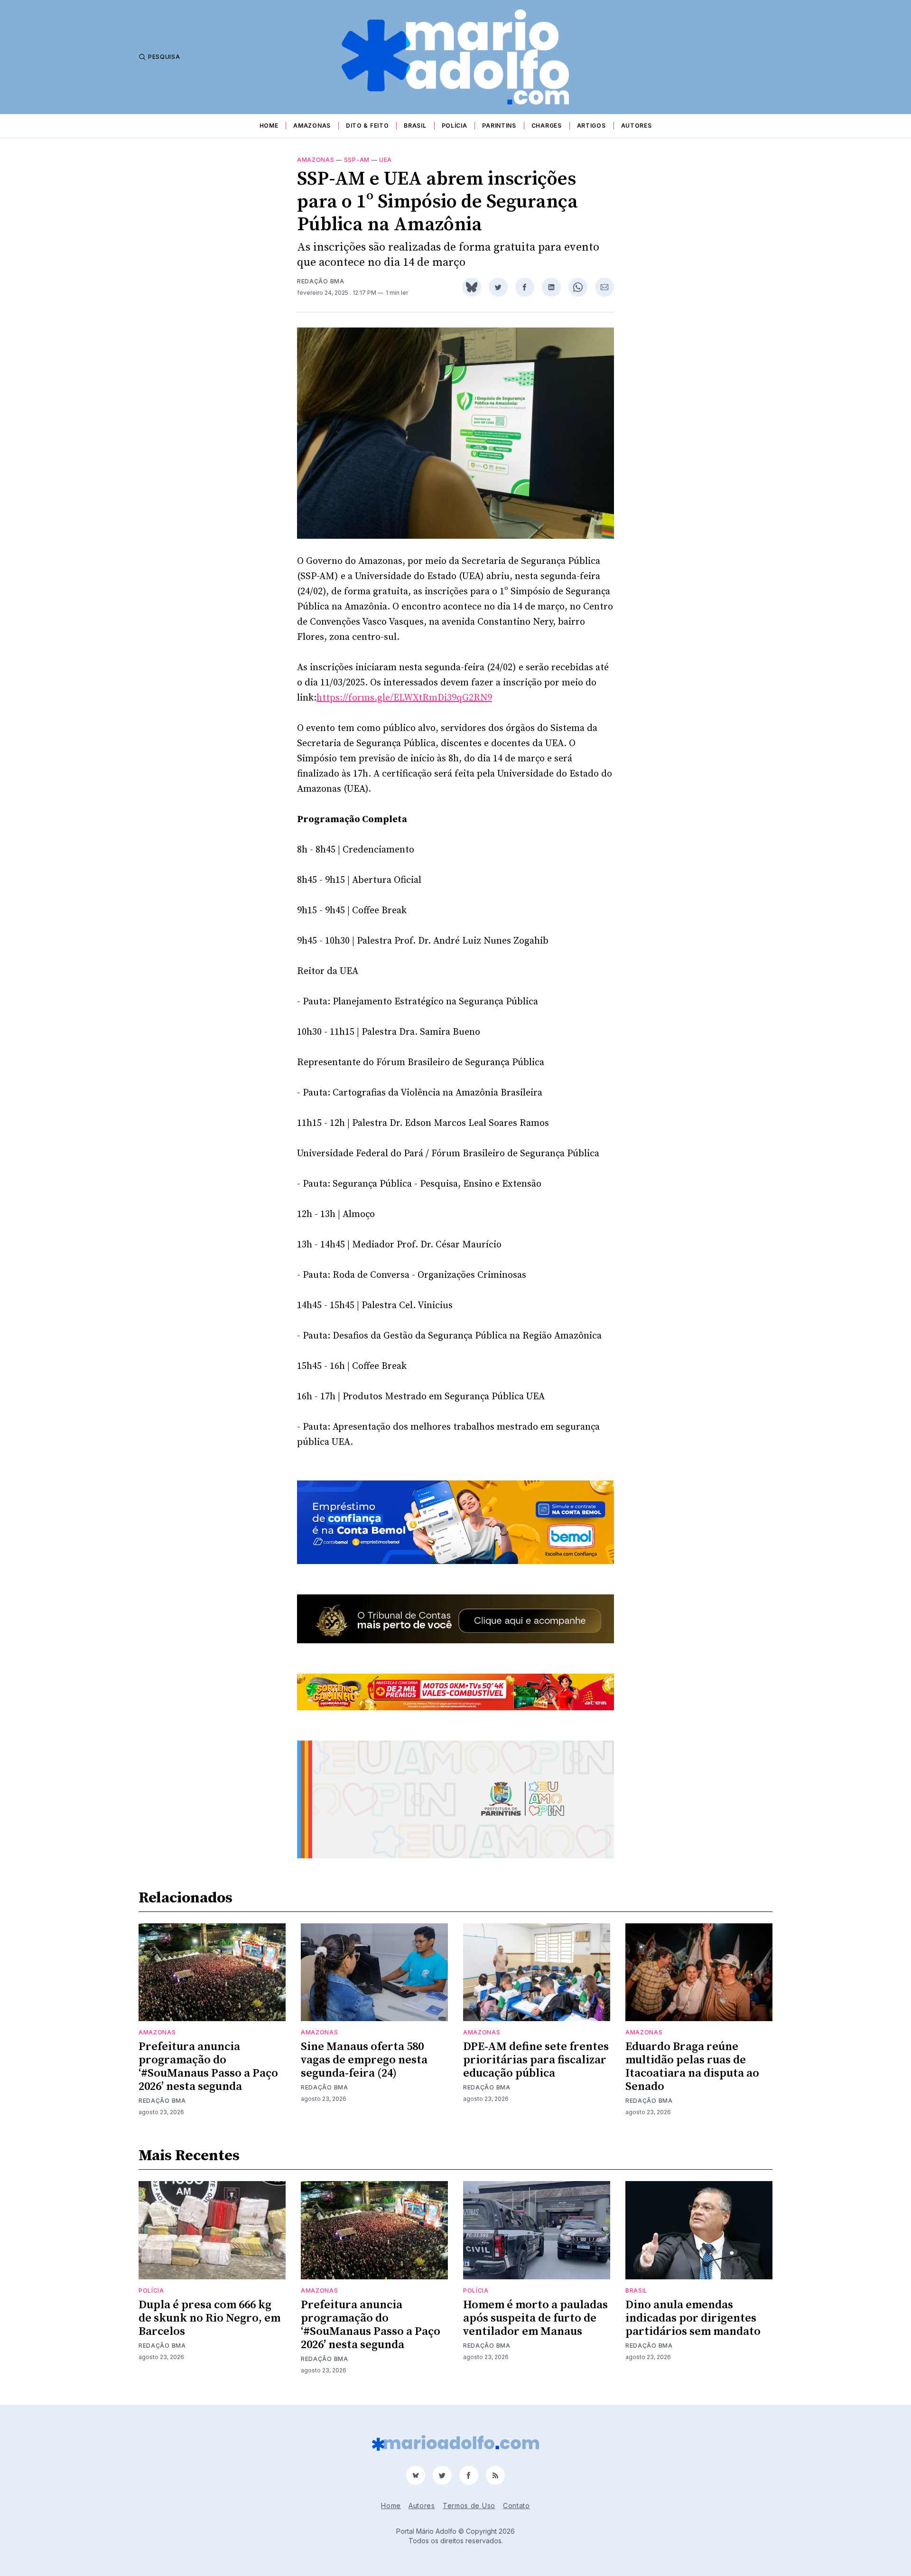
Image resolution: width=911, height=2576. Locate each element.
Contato (516, 2506)
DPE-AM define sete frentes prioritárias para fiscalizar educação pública (536, 2060)
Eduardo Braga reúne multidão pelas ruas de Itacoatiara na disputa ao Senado (692, 2067)
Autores (637, 126)
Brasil (415, 126)
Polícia (455, 126)
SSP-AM (357, 160)
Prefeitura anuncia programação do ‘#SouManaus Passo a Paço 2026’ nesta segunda (208, 2067)
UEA (386, 160)
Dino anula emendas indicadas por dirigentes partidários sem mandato (693, 2318)
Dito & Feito (367, 126)
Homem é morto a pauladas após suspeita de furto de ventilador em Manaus (535, 2318)
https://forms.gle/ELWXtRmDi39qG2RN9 (404, 698)
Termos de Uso (469, 2506)
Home (269, 126)
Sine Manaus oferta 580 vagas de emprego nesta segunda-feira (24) (364, 2060)
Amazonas (312, 126)
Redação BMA (321, 281)
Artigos (591, 126)
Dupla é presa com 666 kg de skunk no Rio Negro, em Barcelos (209, 2318)
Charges (547, 126)
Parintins (499, 126)
